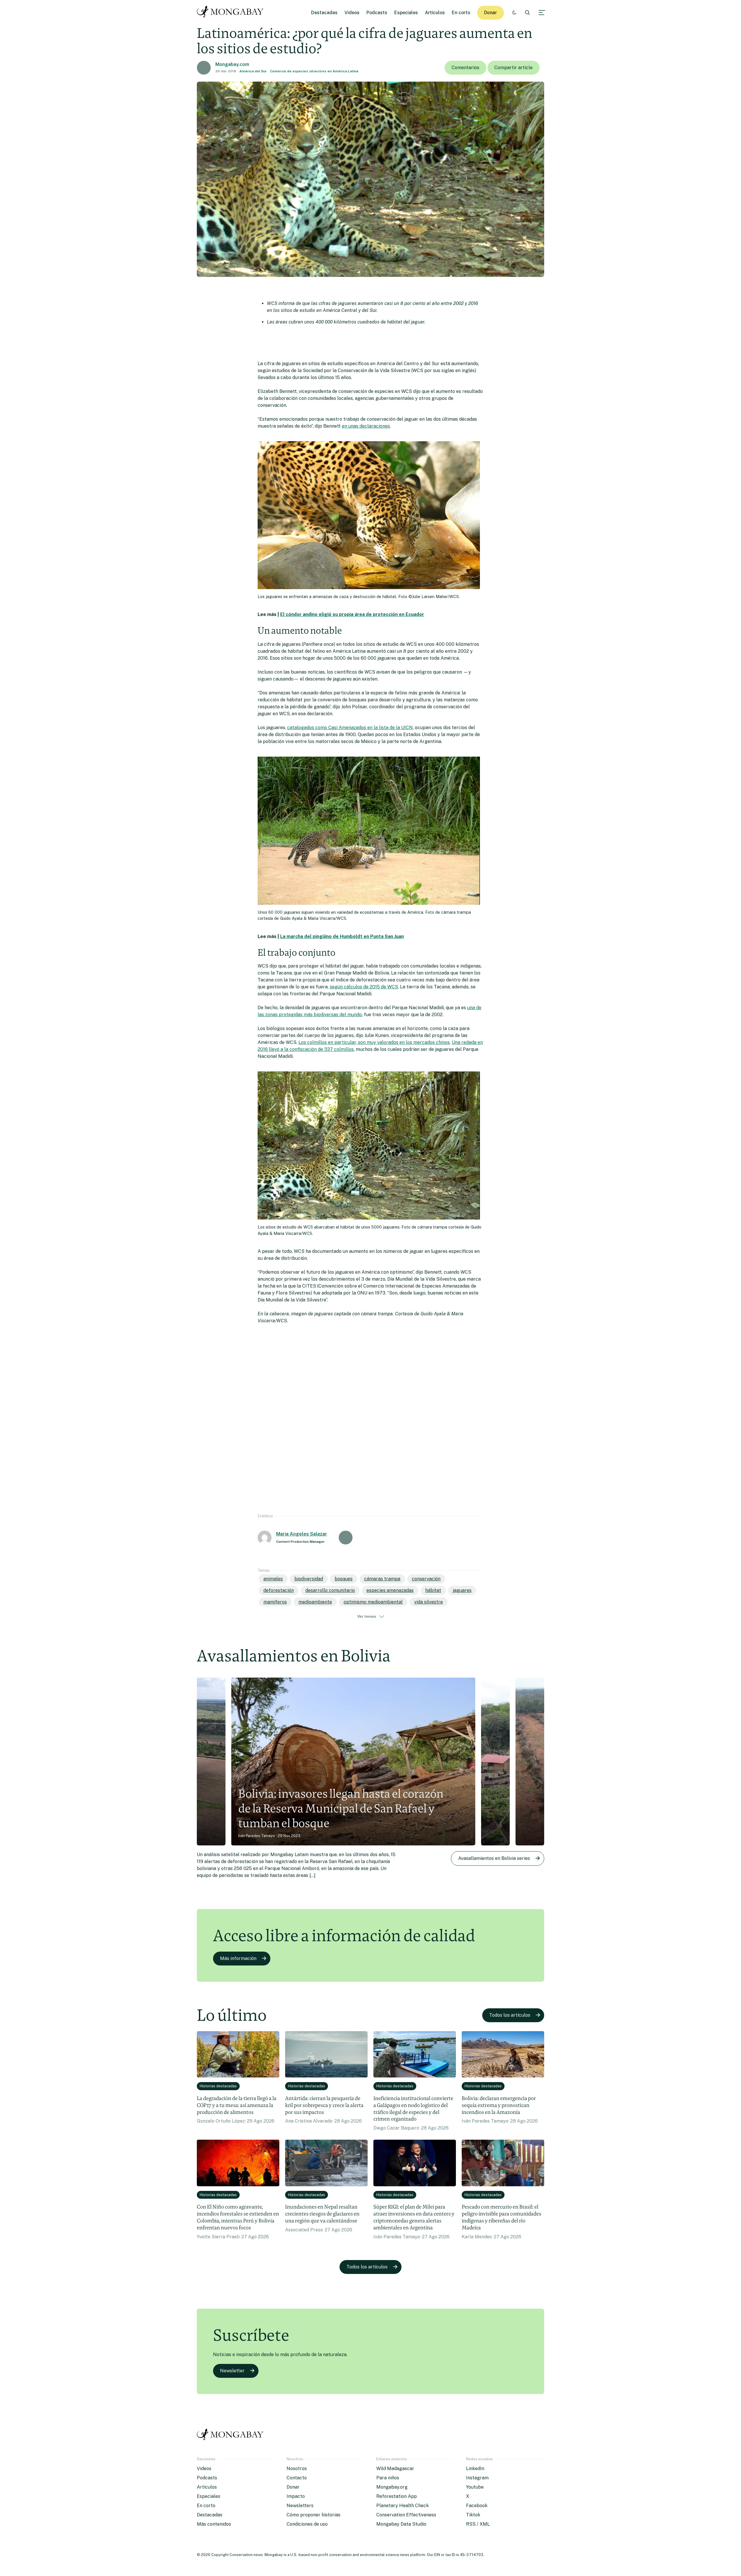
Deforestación (279, 1590)
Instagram (477, 2478)
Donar (490, 13)
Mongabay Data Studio (401, 2524)
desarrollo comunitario (330, 1590)
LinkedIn (475, 2469)
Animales (273, 1579)
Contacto (297, 2478)
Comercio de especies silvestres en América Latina (314, 71)
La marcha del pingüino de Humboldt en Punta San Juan (342, 936)
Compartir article (513, 68)
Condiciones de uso (307, 2524)
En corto (461, 13)
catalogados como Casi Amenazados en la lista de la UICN (350, 728)
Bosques (344, 1579)
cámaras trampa (382, 1579)
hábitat (433, 1590)
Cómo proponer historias (313, 2515)
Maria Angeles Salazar (302, 1534)
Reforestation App (397, 2496)
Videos (352, 13)
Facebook (477, 2506)
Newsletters (300, 2506)
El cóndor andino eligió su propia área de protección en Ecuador (352, 614)
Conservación (426, 1579)
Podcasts (377, 13)
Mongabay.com (232, 64)
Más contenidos (214, 2524)
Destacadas (324, 13)
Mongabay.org (392, 2487)
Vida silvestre (429, 1602)
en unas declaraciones (366, 426)
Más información (238, 1958)
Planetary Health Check (402, 2506)
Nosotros (297, 2469)
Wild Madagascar (395, 2469)
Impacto (296, 2496)
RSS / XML (478, 2524)
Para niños (388, 2478)
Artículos (435, 13)
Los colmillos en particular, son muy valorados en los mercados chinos (374, 1042)
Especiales (406, 13)
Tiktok (473, 2515)
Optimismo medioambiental (373, 1602)
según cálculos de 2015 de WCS (364, 987)
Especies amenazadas (390, 1590)
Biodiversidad (309, 1579)
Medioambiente (315, 1602)
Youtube (475, 2487)
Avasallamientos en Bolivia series (494, 1858)
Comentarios (465, 68)
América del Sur (253, 71)
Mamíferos (275, 1602)
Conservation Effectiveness (406, 2515)
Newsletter (232, 2371)
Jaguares (462, 1590)
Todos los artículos (510, 2015)
